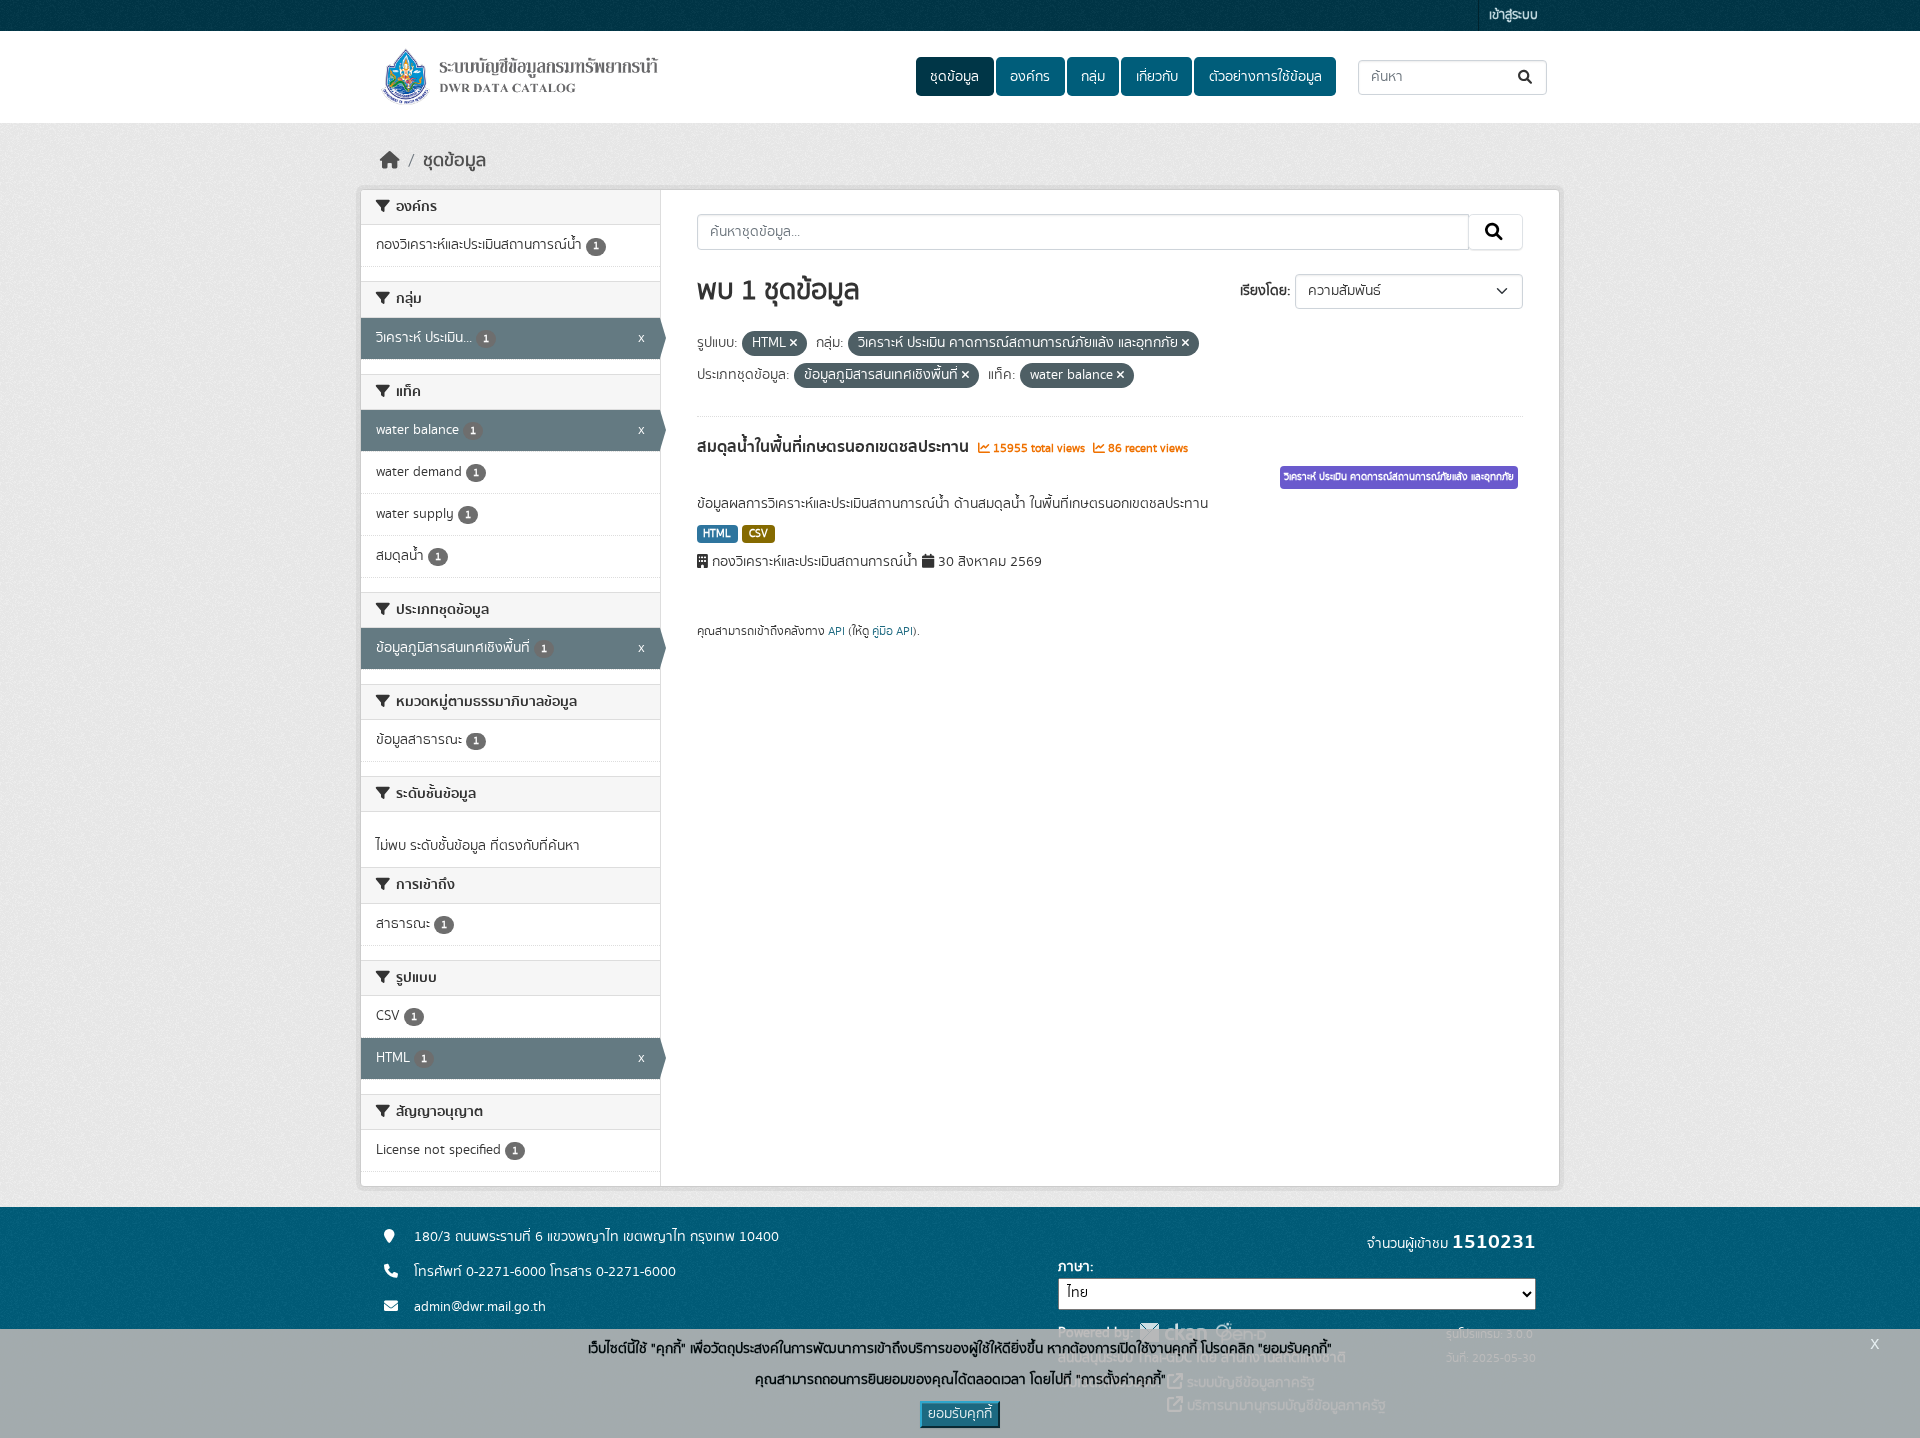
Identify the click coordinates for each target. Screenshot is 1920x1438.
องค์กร (1030, 77)
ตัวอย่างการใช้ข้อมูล (1265, 77)
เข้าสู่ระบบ (1513, 15)
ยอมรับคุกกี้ (960, 1414)
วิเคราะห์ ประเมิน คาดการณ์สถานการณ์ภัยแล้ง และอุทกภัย (1399, 477)
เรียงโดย (1263, 291)
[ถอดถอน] (793, 344)
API (836, 631)
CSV (758, 534)
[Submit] (1526, 77)
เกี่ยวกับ (1157, 77)
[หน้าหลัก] (390, 161)
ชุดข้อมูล (954, 77)
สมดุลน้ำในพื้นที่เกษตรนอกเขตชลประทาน (835, 447)
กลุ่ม (1093, 77)
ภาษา (1074, 1267)
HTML (717, 534)
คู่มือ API (892, 631)
